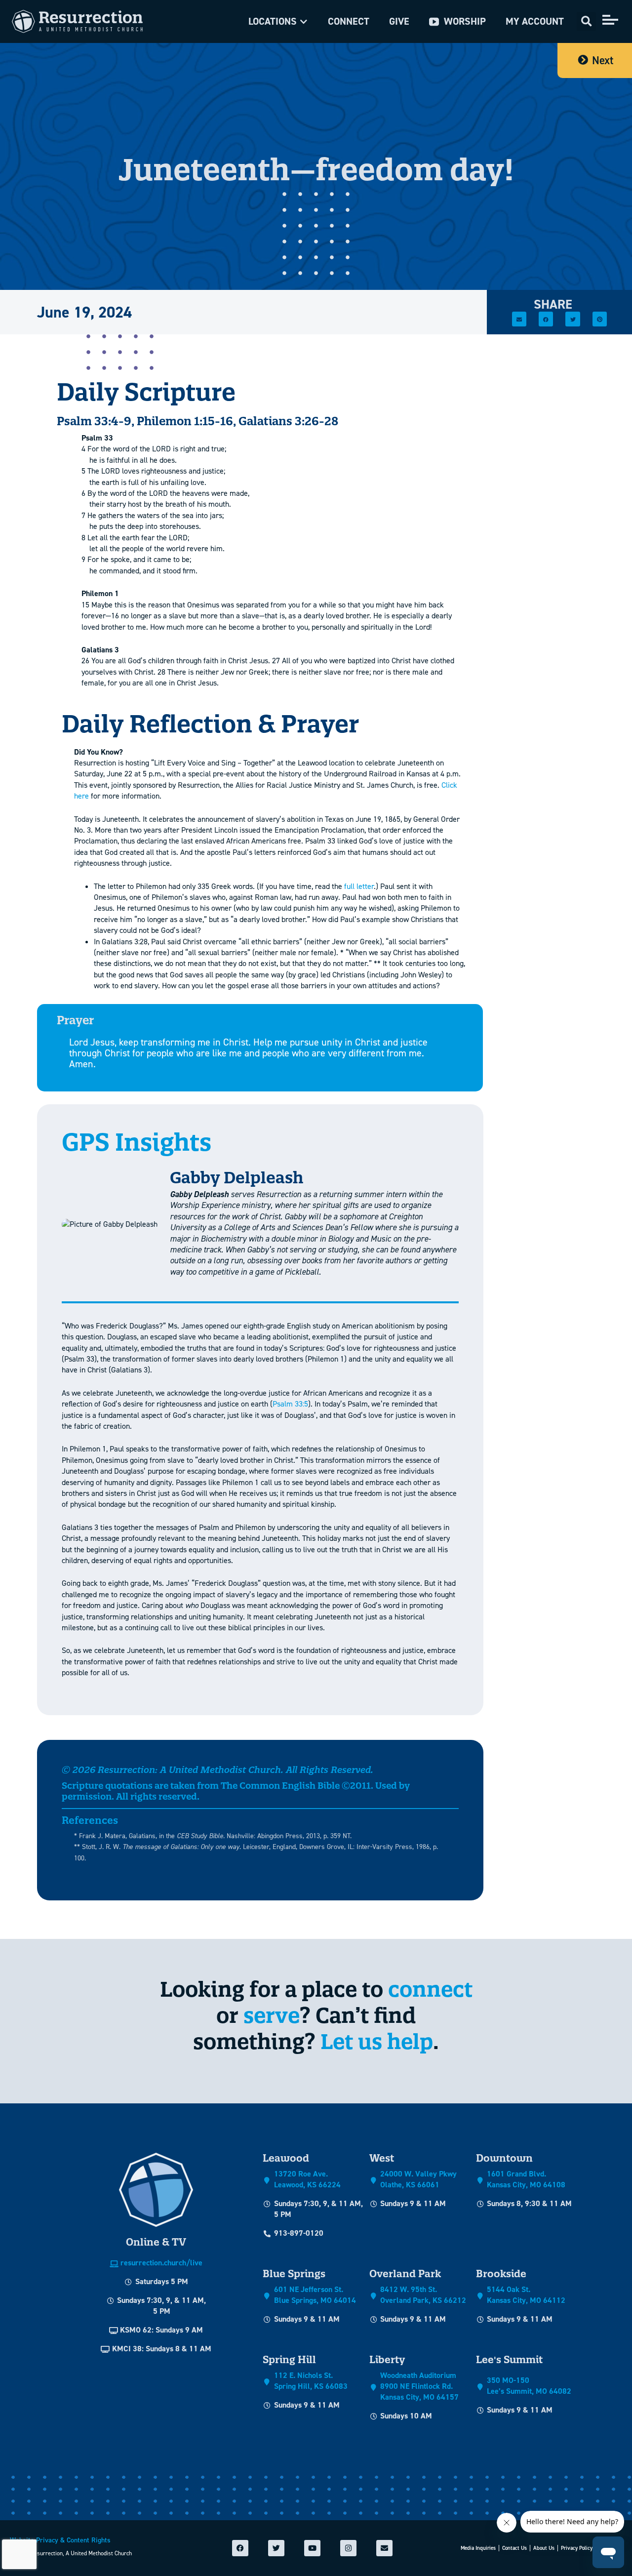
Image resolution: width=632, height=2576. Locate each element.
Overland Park (405, 2274)
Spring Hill (289, 2359)
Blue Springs (294, 2274)
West (382, 2158)
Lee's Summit (509, 2359)
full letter (359, 886)
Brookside (501, 2274)
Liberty (387, 2359)
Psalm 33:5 (290, 1404)
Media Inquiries (478, 2548)
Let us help (377, 2041)
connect (430, 1989)
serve (272, 2015)
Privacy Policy (577, 2548)
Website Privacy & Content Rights (60, 2540)
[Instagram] (348, 2548)
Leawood (286, 2158)
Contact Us (514, 2548)
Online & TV (156, 2242)
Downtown (504, 2158)
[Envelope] (384, 2548)
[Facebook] (240, 2548)
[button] (278, 21)
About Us (544, 2548)
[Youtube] (312, 2548)
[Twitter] (276, 2548)
